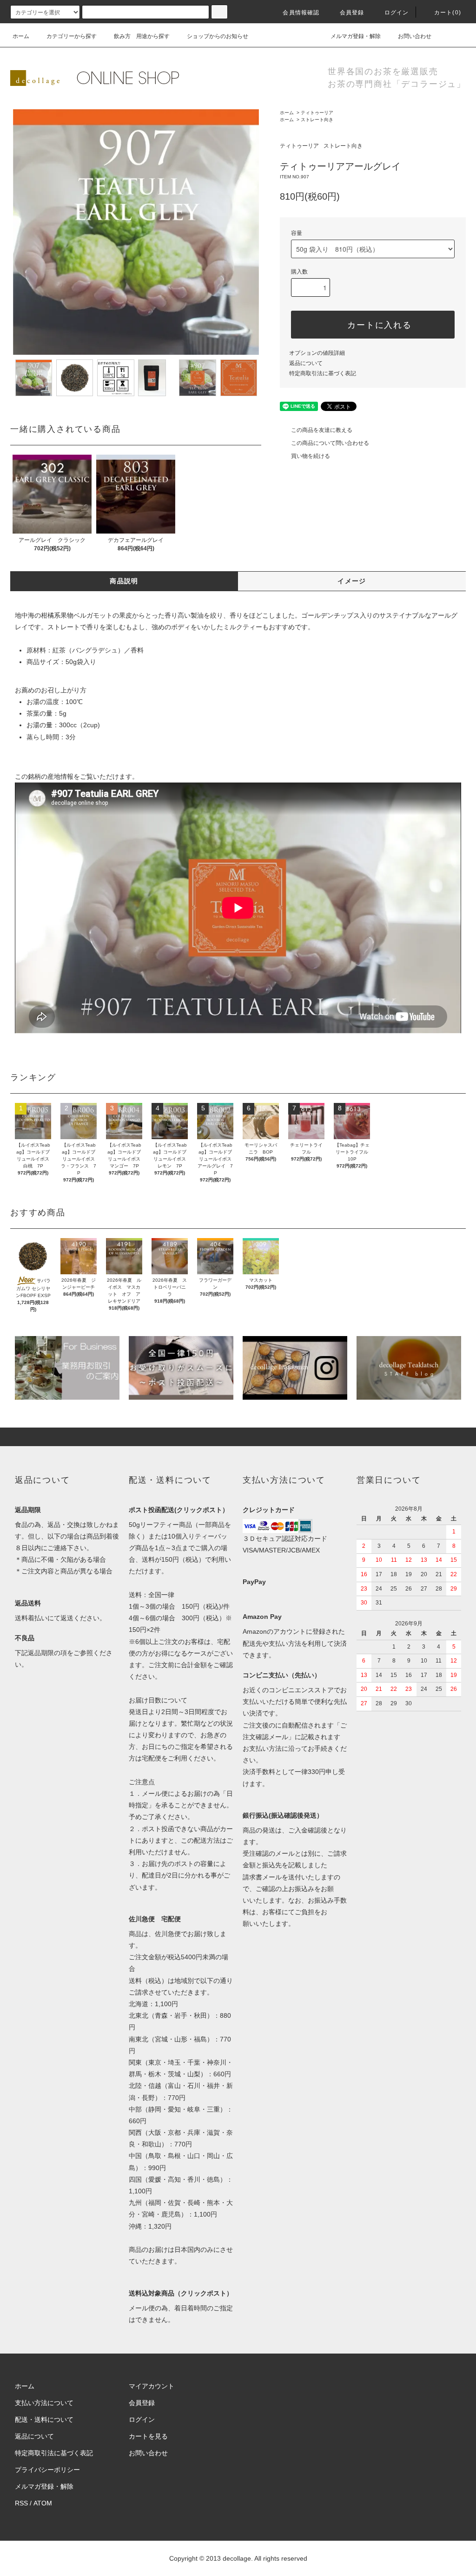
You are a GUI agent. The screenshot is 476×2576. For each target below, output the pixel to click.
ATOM (43, 2503)
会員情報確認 (301, 13)
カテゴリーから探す (72, 36)
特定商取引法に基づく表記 (323, 373)
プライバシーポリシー (47, 2470)
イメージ (352, 581)
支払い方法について (44, 2403)
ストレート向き (317, 120)
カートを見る (148, 2436)
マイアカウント (152, 2386)
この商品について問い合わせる (330, 443)
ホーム (21, 36)
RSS (21, 2503)
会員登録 (352, 13)
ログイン (397, 13)
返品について (306, 363)
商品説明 (124, 581)
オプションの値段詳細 (317, 353)
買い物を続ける (311, 456)
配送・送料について (44, 2419)
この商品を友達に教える (322, 430)
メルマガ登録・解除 (356, 36)
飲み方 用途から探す (142, 36)
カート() (448, 13)
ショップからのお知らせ (218, 36)
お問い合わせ (415, 36)
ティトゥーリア (317, 113)
